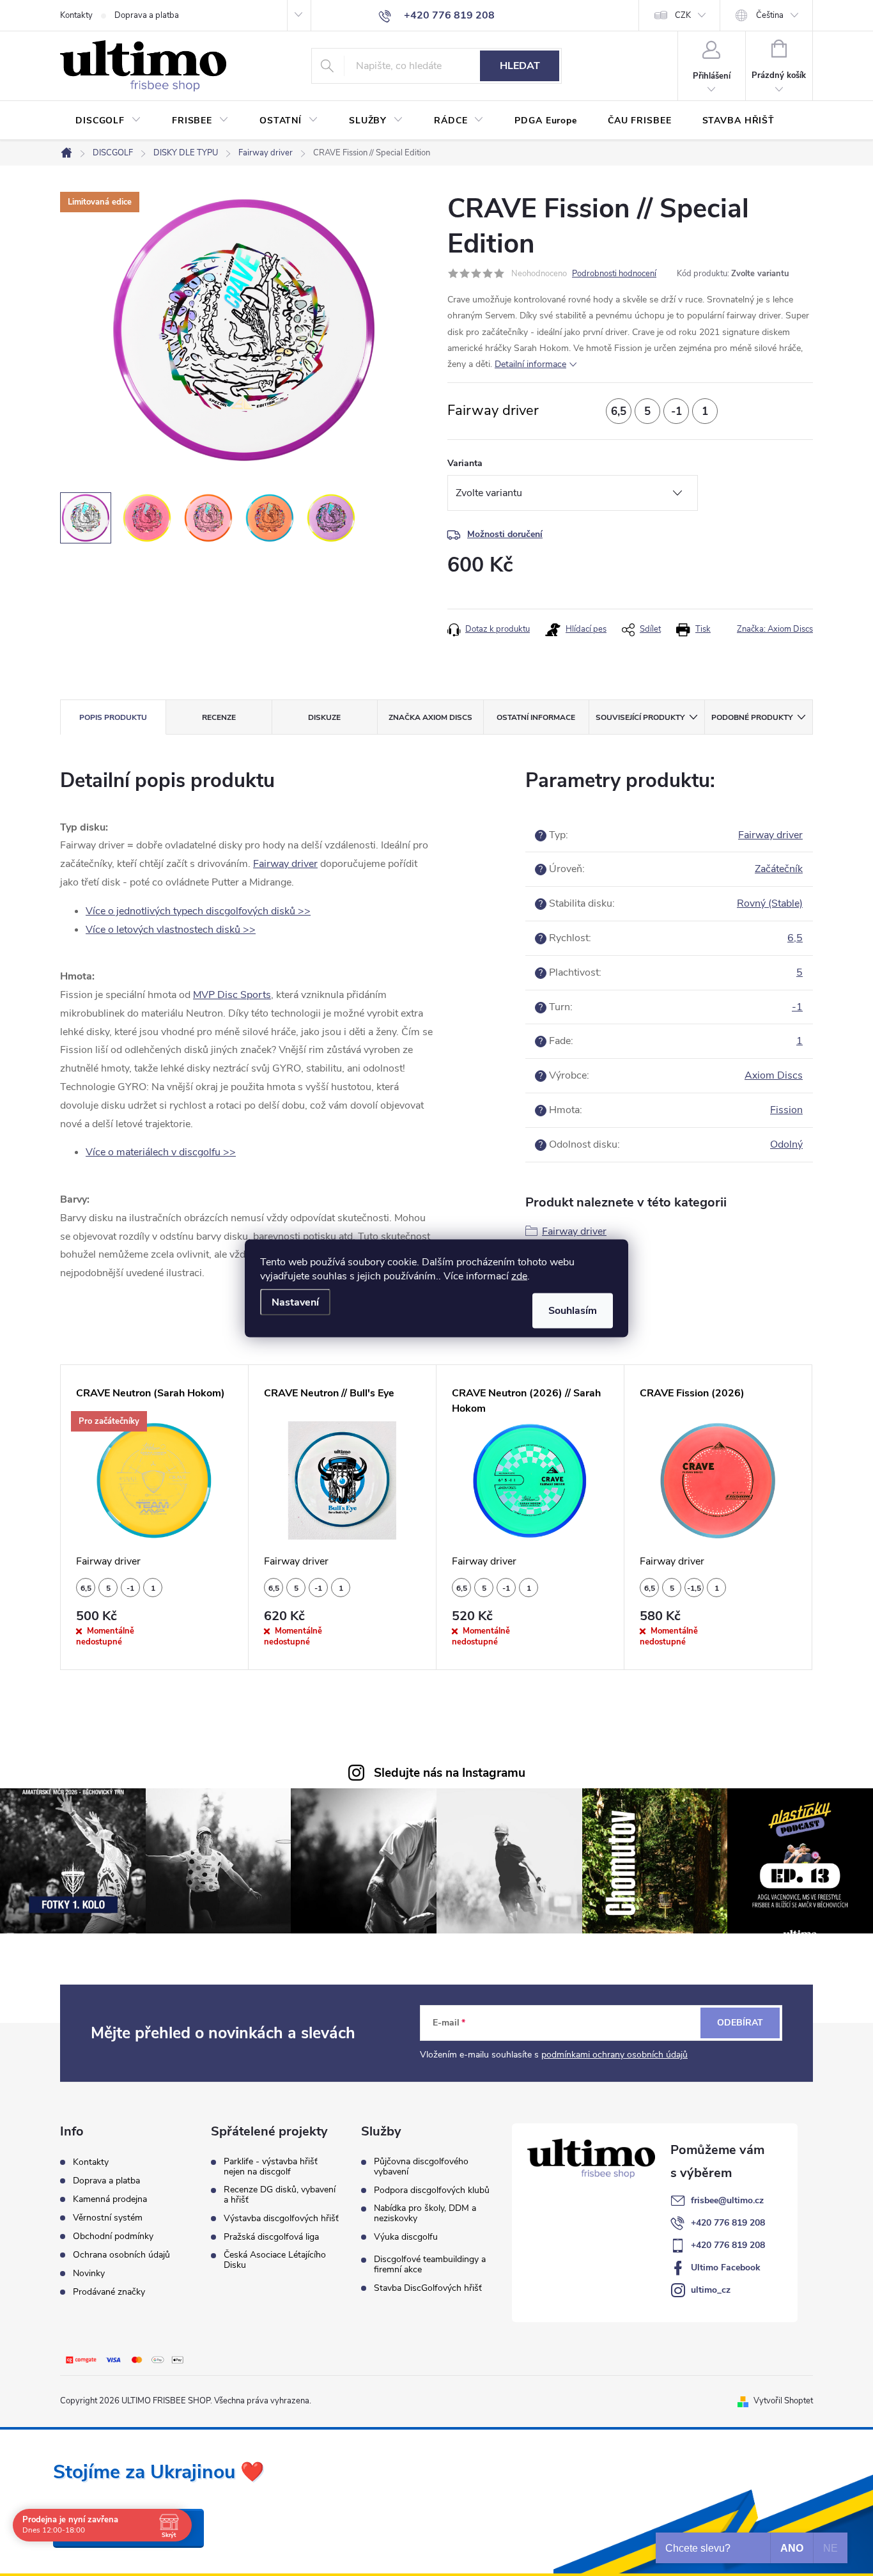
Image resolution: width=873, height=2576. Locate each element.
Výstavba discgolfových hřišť (281, 2219)
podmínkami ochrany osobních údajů (614, 2055)
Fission (786, 1110)
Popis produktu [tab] (113, 717)
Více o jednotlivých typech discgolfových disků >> (198, 911)
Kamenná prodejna (110, 2199)
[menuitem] (108, 121)
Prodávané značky (109, 2292)
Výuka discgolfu (406, 2237)
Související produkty (640, 717)
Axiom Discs (774, 1075)
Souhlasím (573, 1310)
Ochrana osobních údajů (121, 2255)
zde (519, 1276)
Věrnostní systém (108, 2218)
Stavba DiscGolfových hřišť (428, 2288)
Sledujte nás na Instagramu (450, 1773)
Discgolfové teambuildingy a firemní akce (430, 2265)
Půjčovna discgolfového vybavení (421, 2167)
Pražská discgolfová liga (271, 2237)
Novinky (89, 2273)
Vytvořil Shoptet (783, 2401)
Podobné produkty (752, 717)
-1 (797, 1007)
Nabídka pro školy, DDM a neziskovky (425, 2213)
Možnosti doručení (505, 534)
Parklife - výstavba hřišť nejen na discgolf (271, 2167)
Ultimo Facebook (726, 2268)
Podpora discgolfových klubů (432, 2190)
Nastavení (295, 1302)
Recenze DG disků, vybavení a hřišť (280, 2195)
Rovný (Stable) (770, 903)
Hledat (520, 66)
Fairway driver (285, 864)
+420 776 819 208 (728, 2223)
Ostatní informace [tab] (536, 717)
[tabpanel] (155, 1517)
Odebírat (740, 2023)
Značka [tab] (430, 717)
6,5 (795, 938)
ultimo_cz (711, 2290)
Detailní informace (530, 364)
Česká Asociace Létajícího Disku (275, 2260)
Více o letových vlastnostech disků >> (171, 930)
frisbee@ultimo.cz (727, 2200)
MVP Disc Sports (232, 995)
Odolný (786, 1144)
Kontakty (76, 15)
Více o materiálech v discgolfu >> (161, 1152)
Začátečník (779, 869)
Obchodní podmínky (113, 2236)
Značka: (775, 629)
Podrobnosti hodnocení (614, 274)
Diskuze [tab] (324, 717)
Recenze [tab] (219, 717)
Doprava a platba (147, 15)
